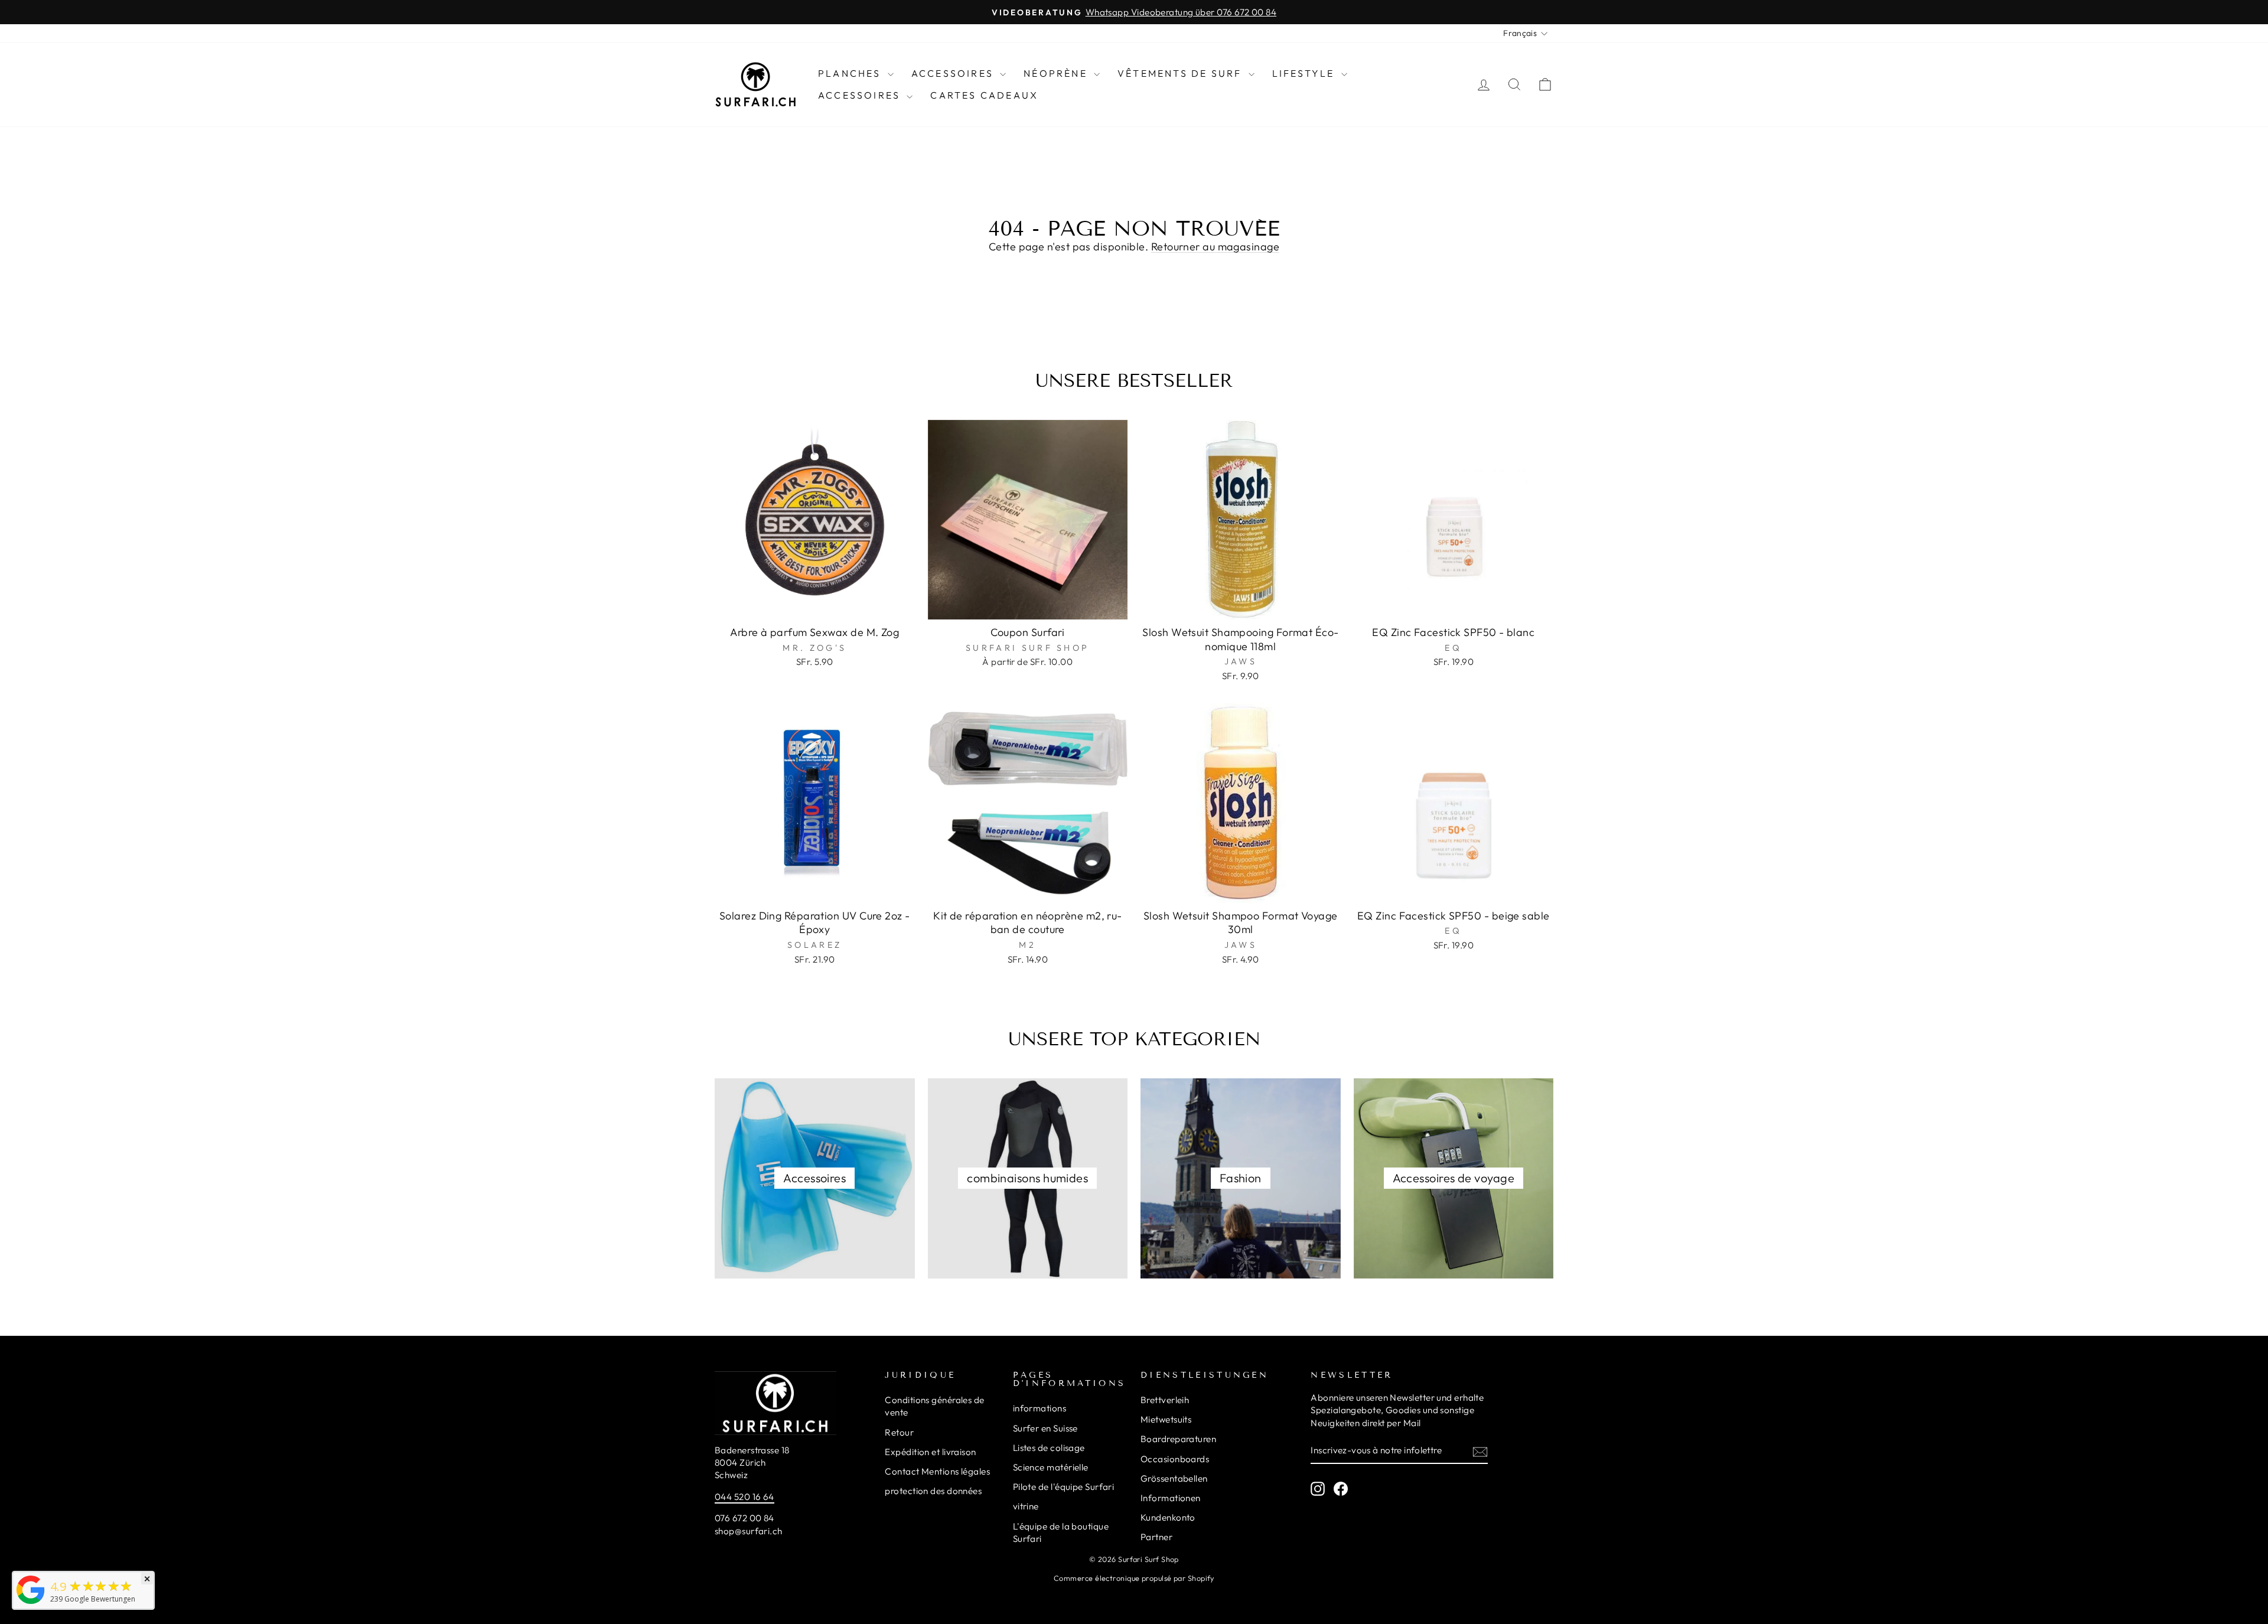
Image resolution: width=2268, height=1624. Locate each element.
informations (1039, 1408)
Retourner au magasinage (1215, 247)
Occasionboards (1175, 1459)
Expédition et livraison (930, 1452)
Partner (1156, 1537)
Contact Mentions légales (937, 1471)
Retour (899, 1432)
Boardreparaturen (1178, 1439)
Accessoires (954, 73)
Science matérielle (1051, 1467)
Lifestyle (1305, 73)
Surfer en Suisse (1045, 1428)
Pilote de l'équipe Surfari (1064, 1487)
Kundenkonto (1168, 1517)
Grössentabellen (1174, 1478)
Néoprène (1057, 73)
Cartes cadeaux (984, 95)
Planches (851, 73)
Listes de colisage (1049, 1448)
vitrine (1026, 1506)
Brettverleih (1165, 1400)
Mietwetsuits (1166, 1419)
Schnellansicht (814, 606)
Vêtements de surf (1182, 73)
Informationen (1171, 1498)
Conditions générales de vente (934, 1406)
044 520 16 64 (744, 1497)
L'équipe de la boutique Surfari (1061, 1532)
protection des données (933, 1491)
